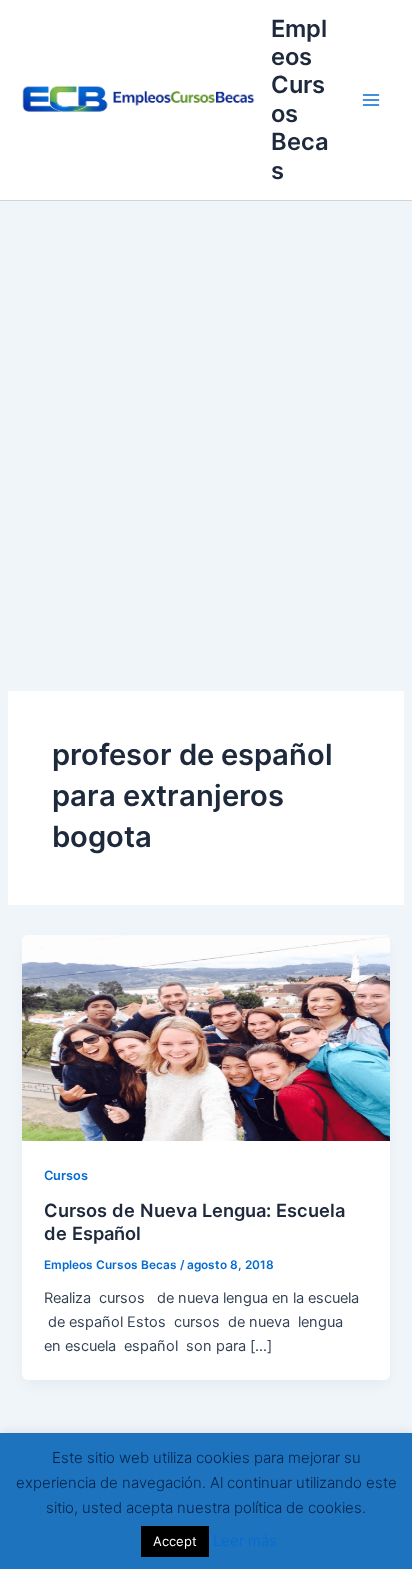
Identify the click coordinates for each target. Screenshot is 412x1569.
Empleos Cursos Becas (300, 99)
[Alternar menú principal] (371, 100)
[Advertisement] (206, 417)
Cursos (66, 1175)
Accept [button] (175, 1541)
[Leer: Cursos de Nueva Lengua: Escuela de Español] (205, 1037)
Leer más (245, 1540)
